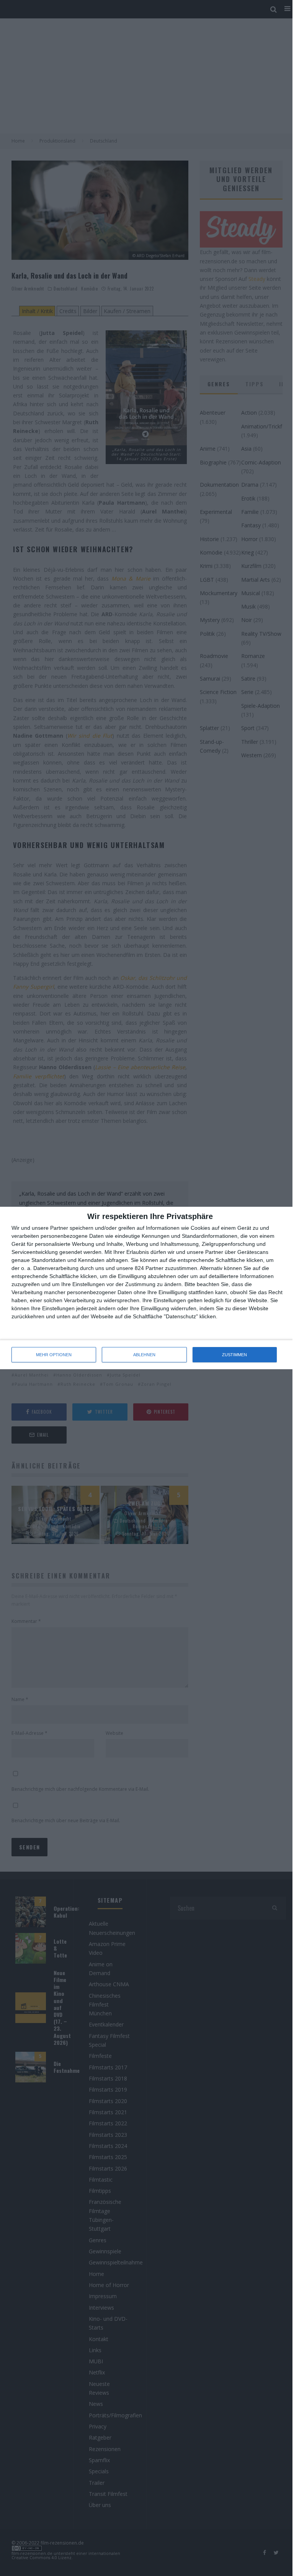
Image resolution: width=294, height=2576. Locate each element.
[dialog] (147, 1288)
